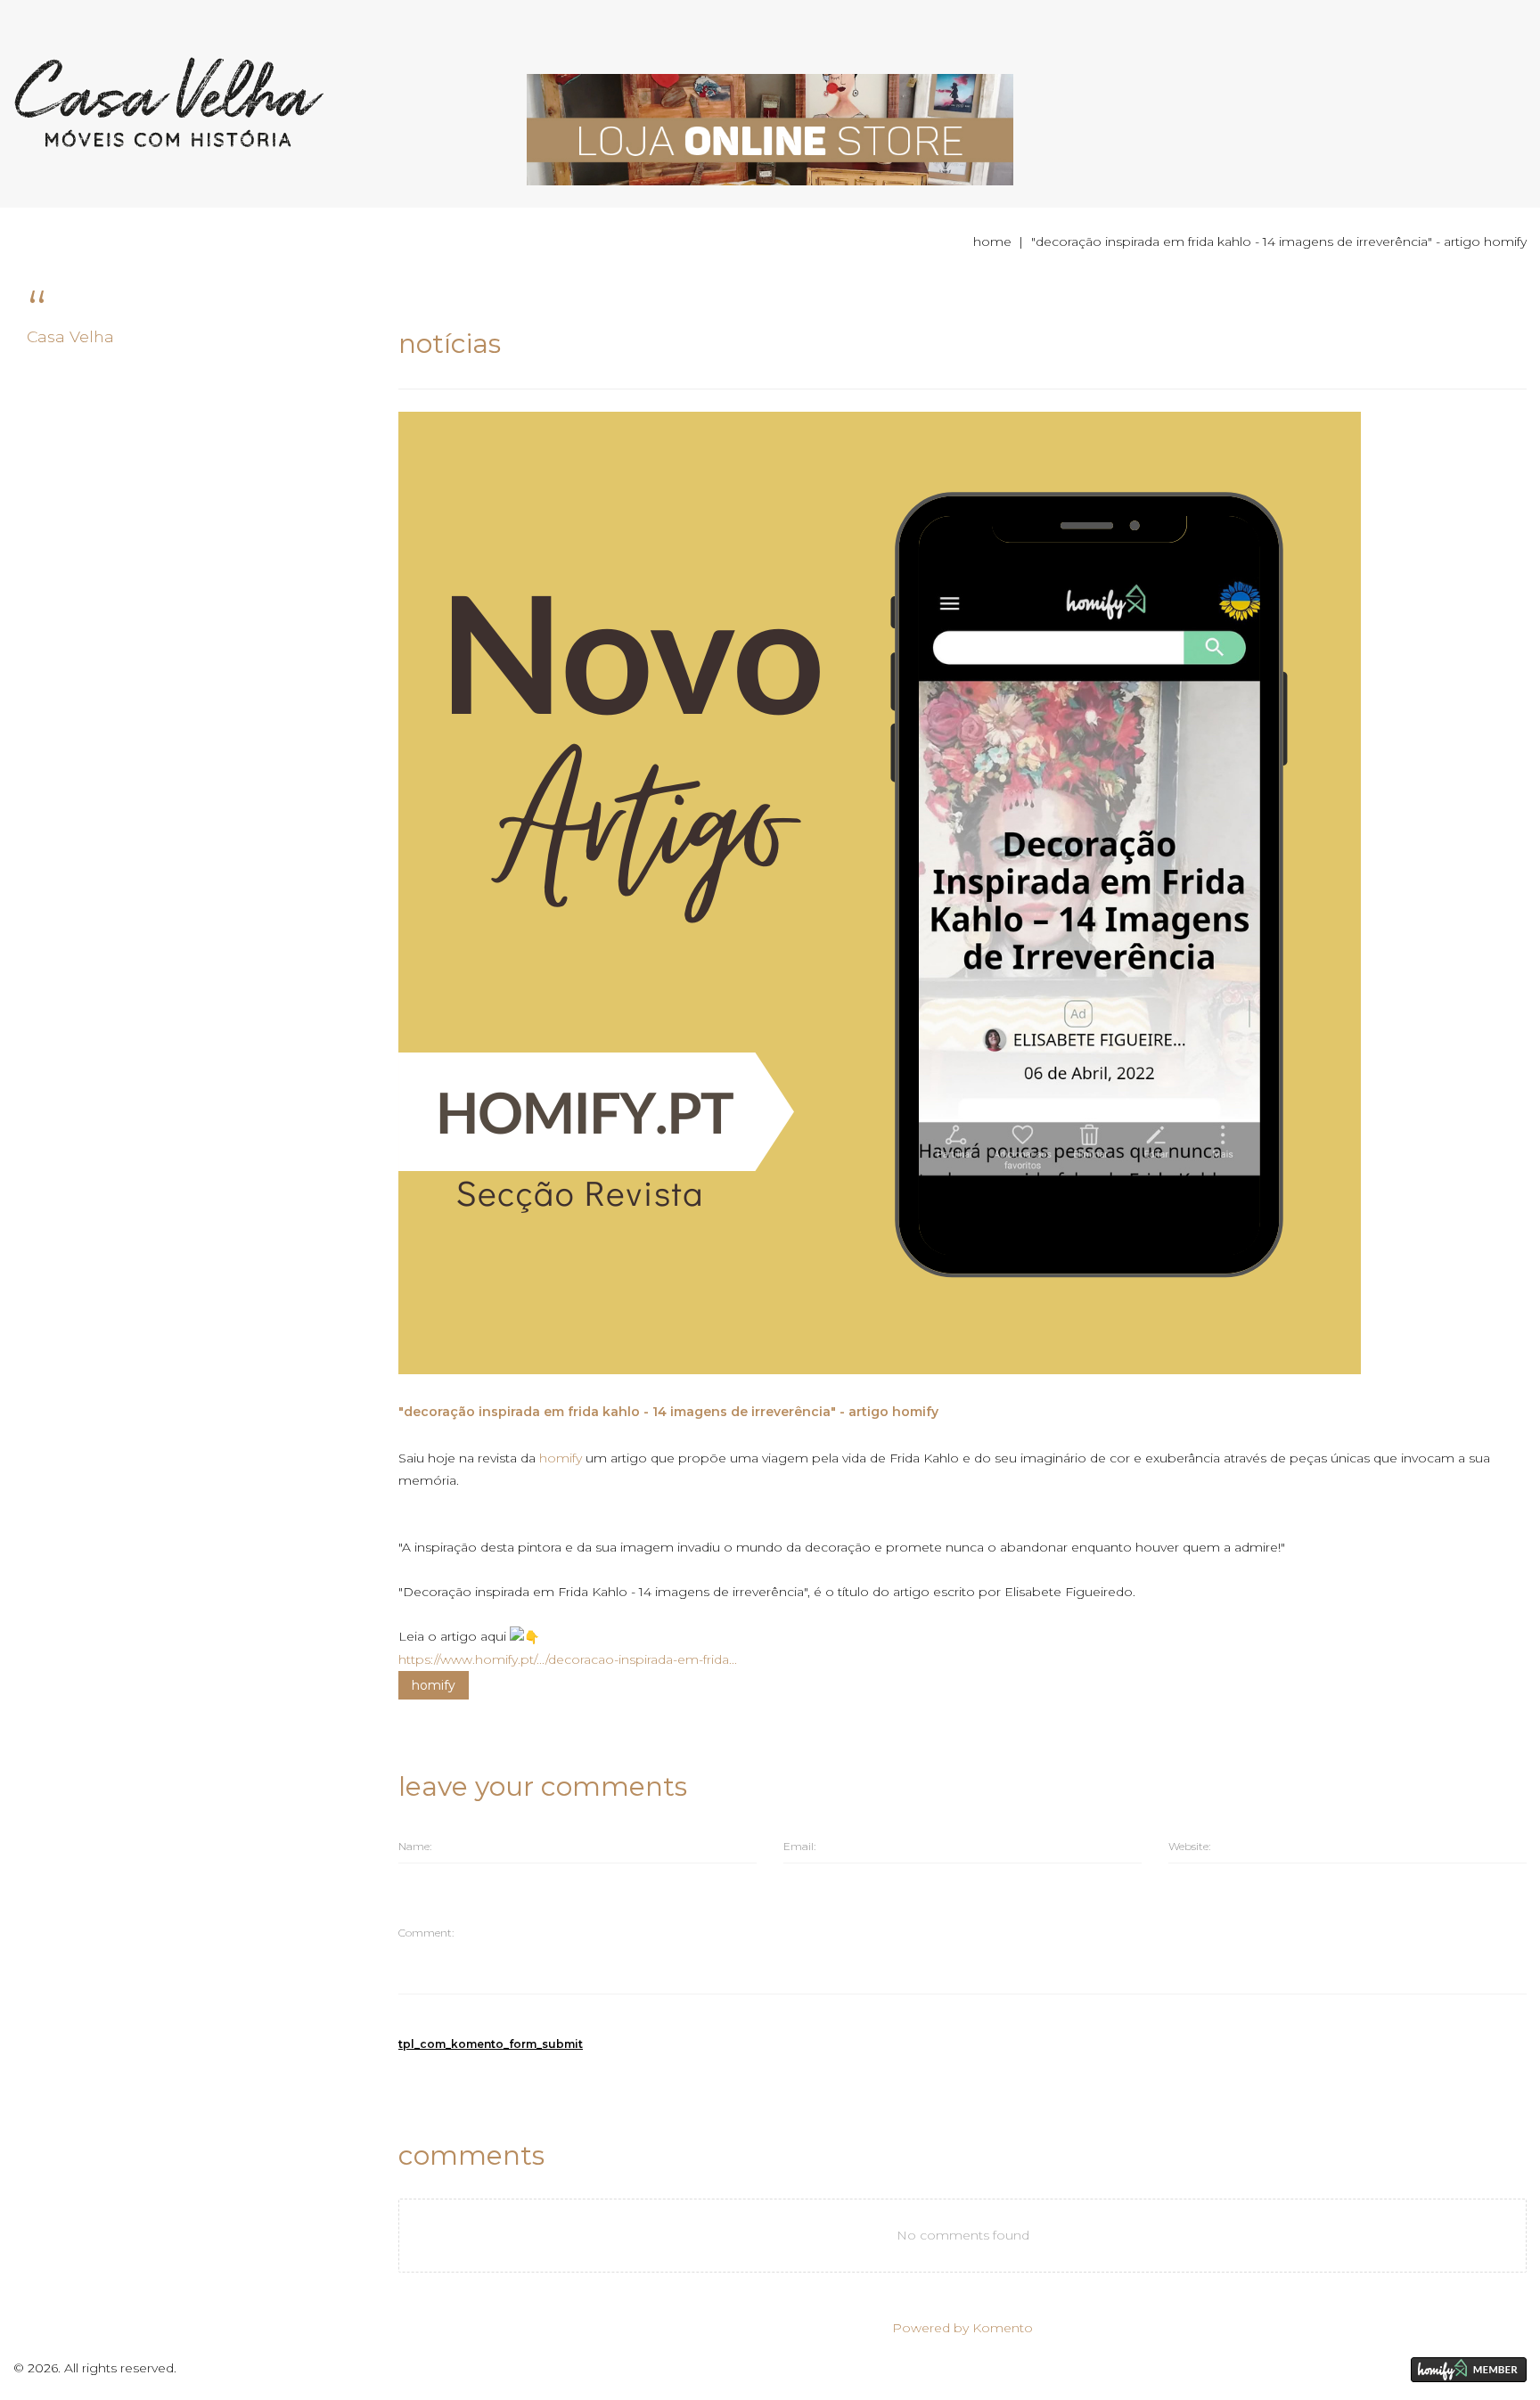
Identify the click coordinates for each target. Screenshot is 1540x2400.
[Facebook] (1300, 2369)
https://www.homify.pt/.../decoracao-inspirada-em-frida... (568, 1659)
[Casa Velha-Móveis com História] (169, 102)
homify (434, 1685)
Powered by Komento (962, 2328)
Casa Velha (70, 336)
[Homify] (1469, 2370)
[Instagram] (1338, 2369)
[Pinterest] (1376, 2369)
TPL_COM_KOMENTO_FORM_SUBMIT (491, 2044)
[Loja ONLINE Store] (770, 128)
